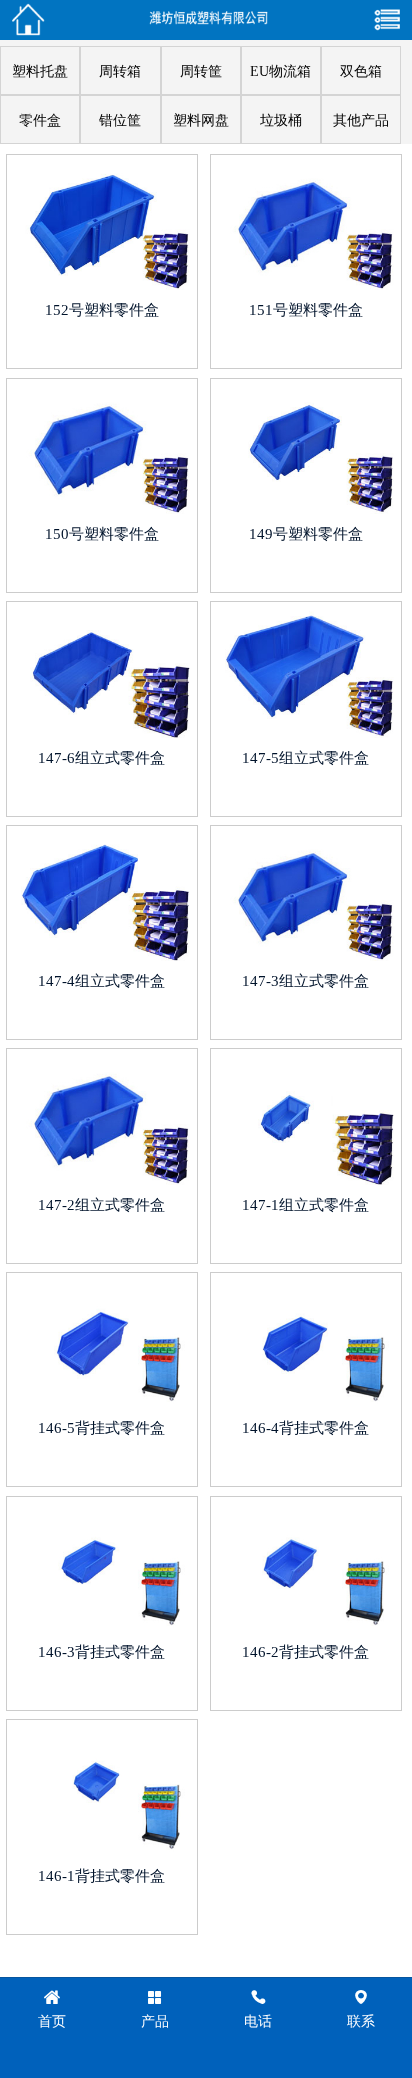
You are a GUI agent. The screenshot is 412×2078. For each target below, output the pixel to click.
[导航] (388, 20)
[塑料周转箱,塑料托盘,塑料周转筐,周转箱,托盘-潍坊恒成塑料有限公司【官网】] (208, 20)
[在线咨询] (28, 20)
